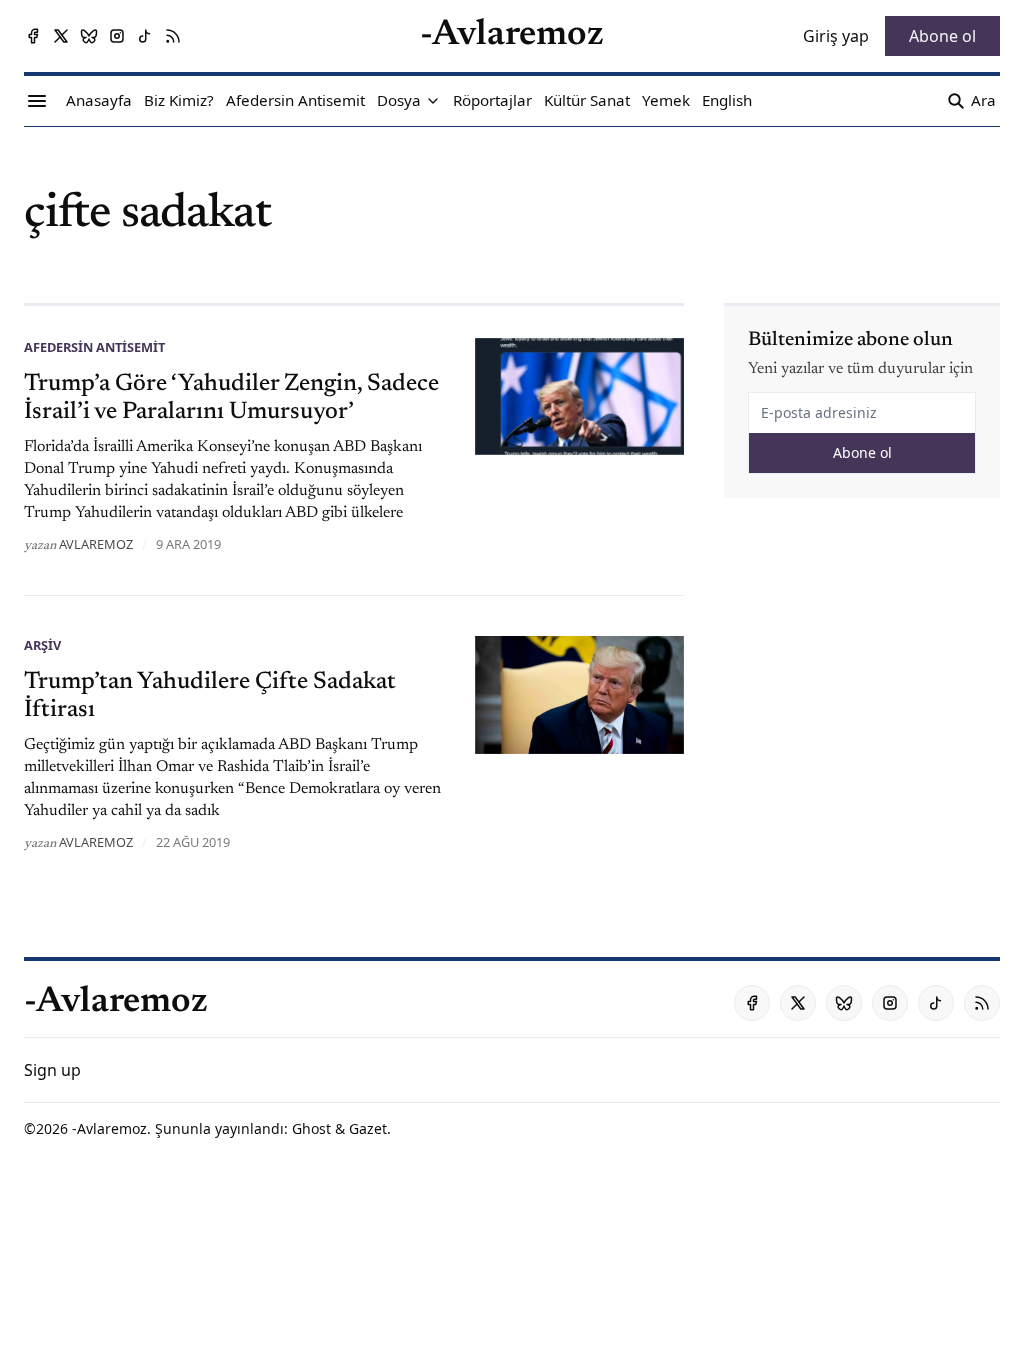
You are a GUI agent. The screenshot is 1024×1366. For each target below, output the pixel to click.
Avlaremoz (96, 544)
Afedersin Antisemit (94, 347)
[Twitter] (61, 36)
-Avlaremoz (109, 1128)
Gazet (368, 1128)
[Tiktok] (145, 36)
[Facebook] (33, 36)
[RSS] (173, 36)
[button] (399, 101)
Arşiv (42, 645)
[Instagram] (117, 36)
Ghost (311, 1128)
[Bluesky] (89, 36)
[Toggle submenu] (433, 101)
